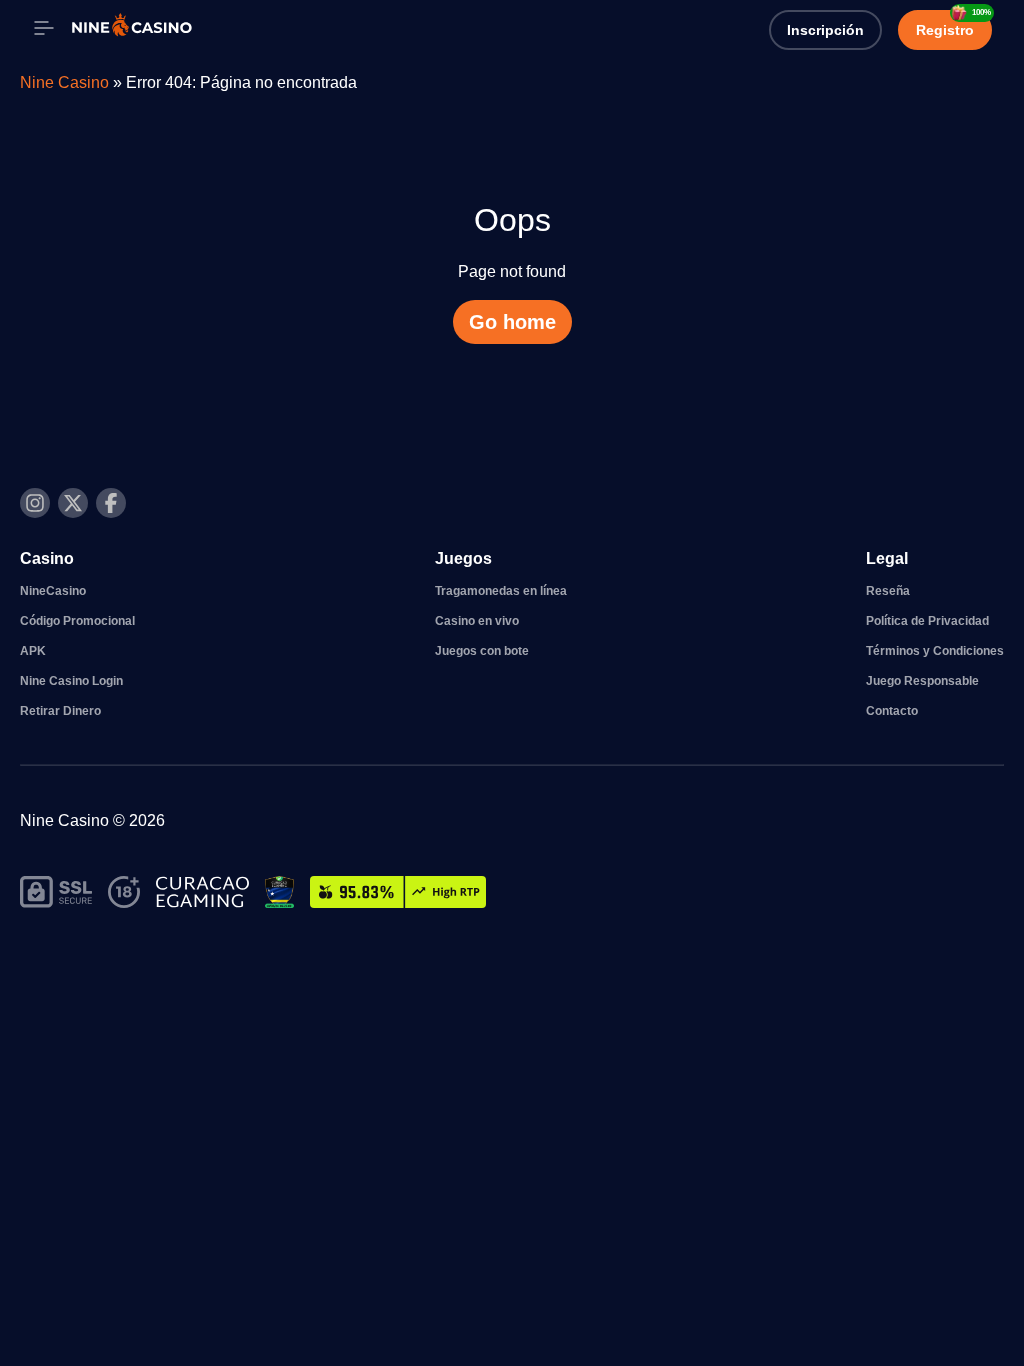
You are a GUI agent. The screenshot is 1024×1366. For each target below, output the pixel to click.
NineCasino (53, 591)
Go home (512, 322)
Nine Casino (64, 82)
